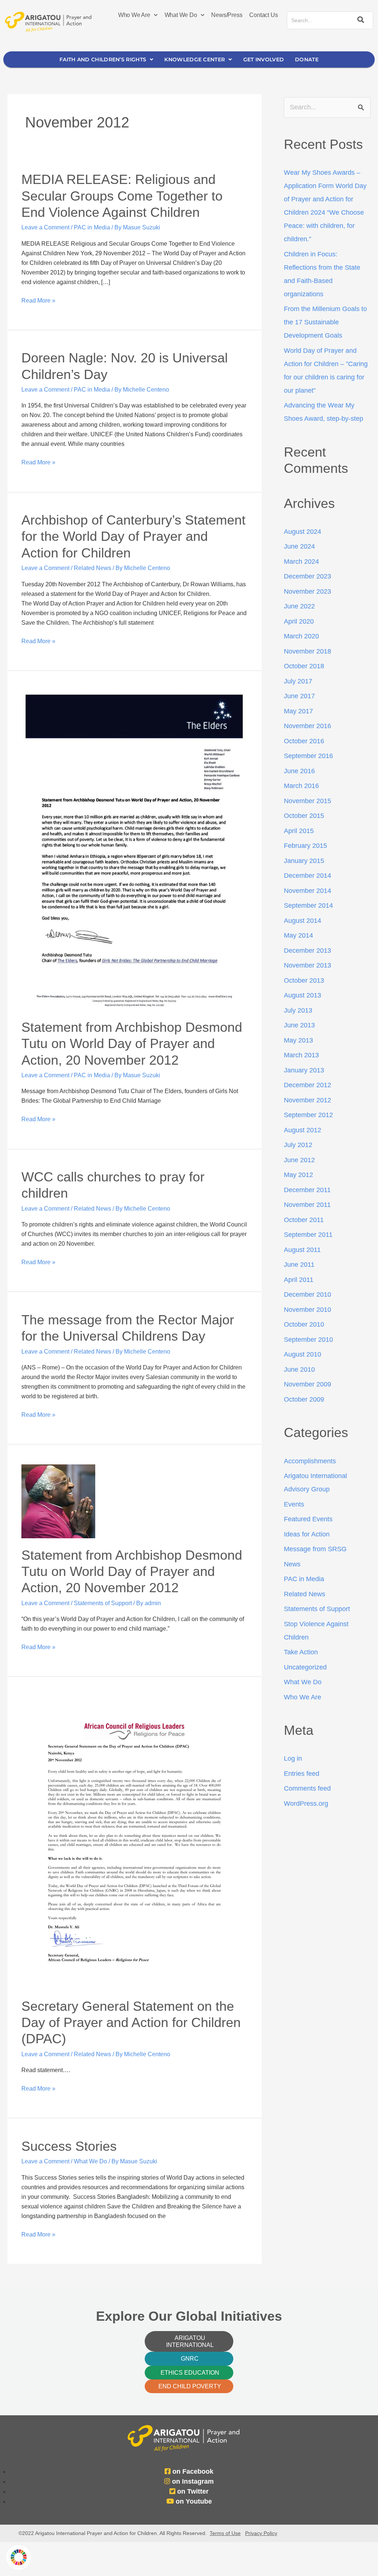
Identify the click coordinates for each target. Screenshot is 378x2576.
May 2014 (298, 935)
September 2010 (308, 1340)
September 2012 (308, 1115)
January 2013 (304, 1070)
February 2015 (305, 846)
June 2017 (299, 696)
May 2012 (298, 1175)
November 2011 (307, 1205)
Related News (92, 568)
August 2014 (303, 921)
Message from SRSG (315, 1549)
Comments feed (307, 1788)
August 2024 (303, 532)
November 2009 (307, 1384)
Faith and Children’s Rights (103, 59)
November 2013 (307, 965)
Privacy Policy (261, 2533)
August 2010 (303, 1354)
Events (294, 1504)
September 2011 (308, 1235)
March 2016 (301, 786)
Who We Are (134, 15)
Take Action (301, 1652)
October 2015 (304, 816)
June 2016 (299, 771)
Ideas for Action (307, 1534)
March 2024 (301, 562)
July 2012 (298, 1145)
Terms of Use (225, 2533)
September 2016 (308, 756)
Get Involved (264, 59)
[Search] (360, 20)
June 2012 (299, 1160)
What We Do (181, 15)
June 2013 (299, 1025)
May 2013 (298, 1040)
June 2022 (299, 606)
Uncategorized (305, 1667)
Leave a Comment (45, 227)
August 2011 (302, 1250)
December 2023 (307, 576)
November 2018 (307, 651)
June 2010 (299, 1369)
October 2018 (304, 666)
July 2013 (298, 1010)
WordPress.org (306, 1804)
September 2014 (308, 905)
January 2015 (304, 861)
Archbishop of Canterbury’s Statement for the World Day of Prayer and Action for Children (133, 536)
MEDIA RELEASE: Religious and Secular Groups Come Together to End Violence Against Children (122, 196)
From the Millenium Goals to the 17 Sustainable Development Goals (325, 322)
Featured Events (308, 1519)
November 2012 (307, 1100)
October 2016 (304, 741)
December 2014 (307, 876)
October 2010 (304, 1324)
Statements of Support (103, 1603)
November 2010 (307, 1310)
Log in (293, 1758)
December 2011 (307, 1190)
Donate (307, 59)
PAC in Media (92, 227)
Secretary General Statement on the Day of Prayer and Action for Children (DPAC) (131, 2023)
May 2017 (298, 711)
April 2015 (299, 831)
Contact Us (263, 15)
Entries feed (302, 1774)
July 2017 (298, 681)
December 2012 (307, 1085)
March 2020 (301, 636)
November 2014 (307, 891)
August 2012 (303, 1130)
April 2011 (299, 1280)
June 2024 (299, 546)
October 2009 (304, 1399)
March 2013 (301, 1055)
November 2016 (307, 726)
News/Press (227, 15)
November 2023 (307, 591)
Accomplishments (310, 1461)
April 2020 (299, 621)
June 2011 (299, 1265)
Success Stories (69, 2146)
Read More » (38, 300)
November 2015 (307, 801)
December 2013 (307, 951)
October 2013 (304, 980)
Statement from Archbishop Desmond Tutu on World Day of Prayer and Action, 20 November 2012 (132, 1044)
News (292, 1564)
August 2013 (303, 995)
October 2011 (304, 1220)
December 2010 (307, 1294)
